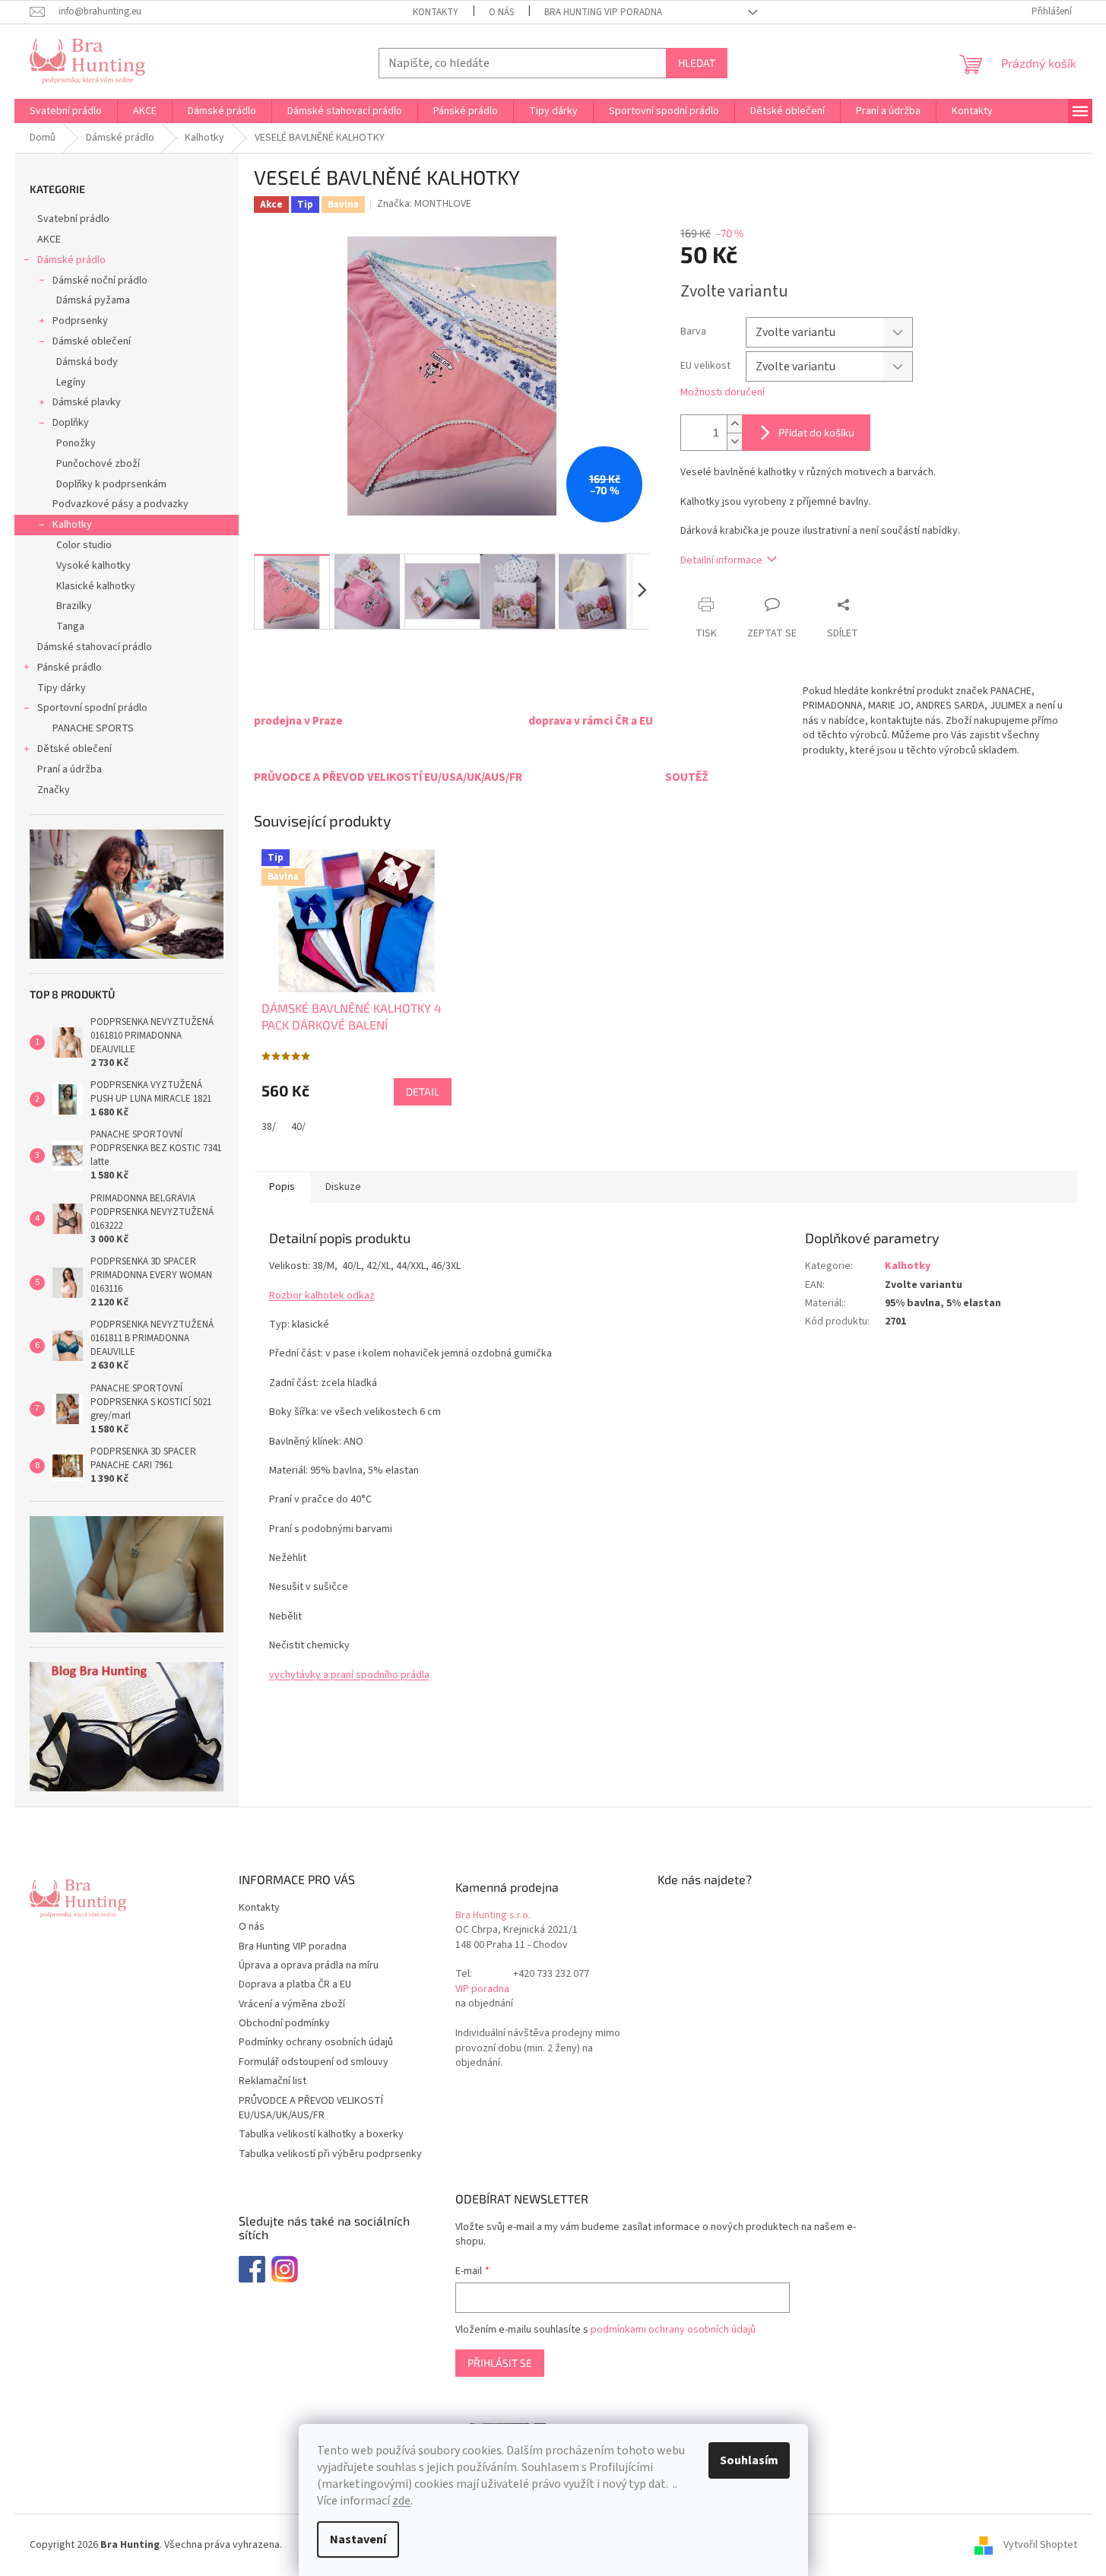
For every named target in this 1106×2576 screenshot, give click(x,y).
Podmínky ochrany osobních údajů (316, 2042)
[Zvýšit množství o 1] (734, 424)
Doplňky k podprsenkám (111, 484)
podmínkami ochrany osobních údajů (673, 2330)
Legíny (71, 382)
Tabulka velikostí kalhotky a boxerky (321, 2134)
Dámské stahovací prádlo (95, 647)
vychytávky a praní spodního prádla (349, 1675)
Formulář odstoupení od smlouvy (314, 2062)
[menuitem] (66, 111)
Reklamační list (273, 2081)
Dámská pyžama (93, 300)
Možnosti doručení (723, 393)
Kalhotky (72, 525)
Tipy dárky (62, 688)
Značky (54, 790)
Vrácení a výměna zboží (292, 2004)
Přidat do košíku (816, 432)
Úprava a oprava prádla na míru (309, 1965)
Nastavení (358, 2540)
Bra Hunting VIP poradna (603, 12)
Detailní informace (721, 560)
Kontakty (436, 12)
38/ (269, 1127)
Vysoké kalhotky (93, 566)
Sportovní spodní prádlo (92, 708)
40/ (298, 1127)
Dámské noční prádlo (100, 281)
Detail (423, 1091)
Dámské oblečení (92, 341)
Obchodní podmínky (284, 2023)
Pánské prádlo (70, 668)
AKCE (49, 240)
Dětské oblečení (74, 749)
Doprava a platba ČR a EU (295, 1984)
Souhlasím (749, 2460)
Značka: (424, 204)
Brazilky (74, 606)
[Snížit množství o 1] (734, 441)
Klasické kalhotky (96, 586)
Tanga (70, 627)
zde (401, 2501)
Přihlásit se (500, 2363)
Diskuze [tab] (343, 1187)
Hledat (697, 63)
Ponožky (76, 443)
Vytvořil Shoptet (1040, 2545)
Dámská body (87, 362)
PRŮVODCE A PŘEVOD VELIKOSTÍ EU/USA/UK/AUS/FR (311, 2108)
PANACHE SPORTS (93, 728)
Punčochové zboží (98, 464)
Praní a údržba (70, 769)
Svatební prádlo (73, 219)
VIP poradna (482, 1989)
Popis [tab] (282, 1187)
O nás (501, 12)
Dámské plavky (87, 402)
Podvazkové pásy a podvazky (120, 504)
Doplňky (71, 423)
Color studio (84, 545)
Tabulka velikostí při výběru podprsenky (330, 2154)
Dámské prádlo (71, 260)
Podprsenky (80, 321)
